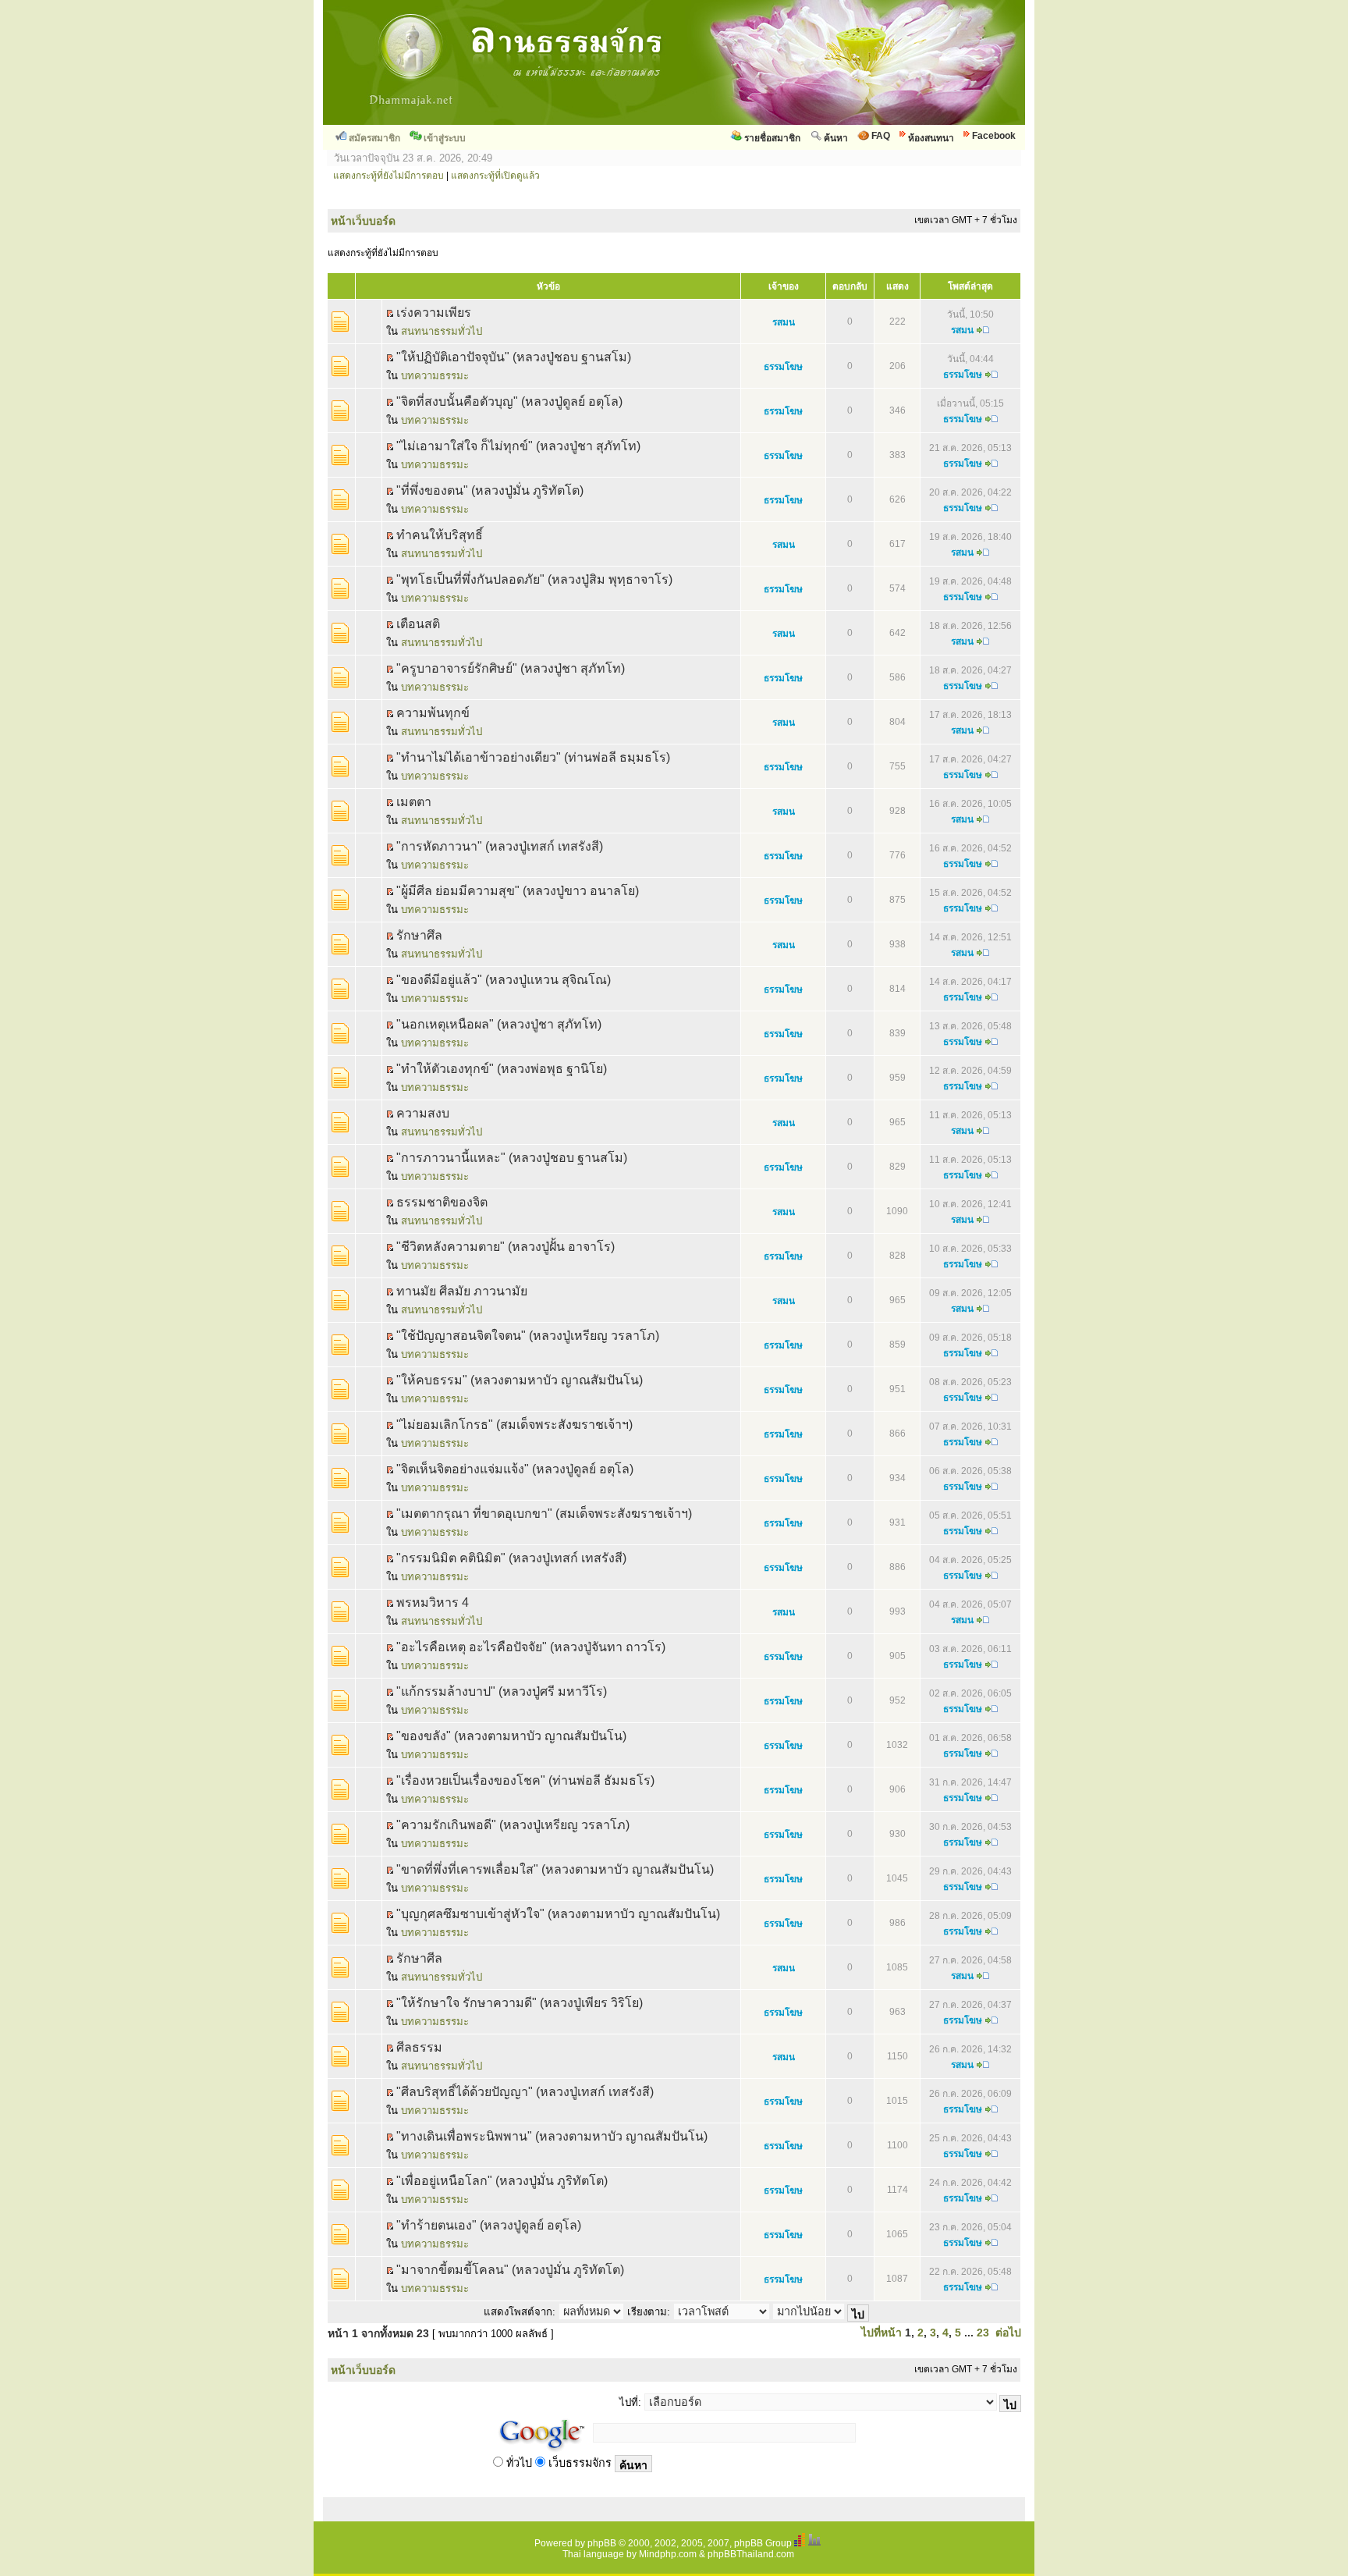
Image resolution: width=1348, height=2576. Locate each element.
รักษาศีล (419, 1958)
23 (983, 2333)
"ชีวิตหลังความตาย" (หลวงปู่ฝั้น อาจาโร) (505, 1247)
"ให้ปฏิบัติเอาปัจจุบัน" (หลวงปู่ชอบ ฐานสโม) (514, 357)
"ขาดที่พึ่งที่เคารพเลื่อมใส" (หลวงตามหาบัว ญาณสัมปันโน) (555, 1869)
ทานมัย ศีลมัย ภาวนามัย (462, 1291)
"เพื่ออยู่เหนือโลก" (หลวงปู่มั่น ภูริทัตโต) (502, 2181)
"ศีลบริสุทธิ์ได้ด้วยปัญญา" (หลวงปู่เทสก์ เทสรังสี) (525, 2092)
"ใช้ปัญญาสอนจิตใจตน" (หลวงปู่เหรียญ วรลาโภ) (528, 1336)
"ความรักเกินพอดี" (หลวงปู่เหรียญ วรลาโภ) (513, 1825)
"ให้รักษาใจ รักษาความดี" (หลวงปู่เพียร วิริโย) (520, 2003)
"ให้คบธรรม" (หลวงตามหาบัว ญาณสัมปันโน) (520, 1380)
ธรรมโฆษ (783, 367)
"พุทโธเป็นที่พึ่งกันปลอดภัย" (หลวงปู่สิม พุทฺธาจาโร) (534, 579)
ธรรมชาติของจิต (442, 1202)
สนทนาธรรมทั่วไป (442, 331)
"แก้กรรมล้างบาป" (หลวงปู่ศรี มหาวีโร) (502, 1691)
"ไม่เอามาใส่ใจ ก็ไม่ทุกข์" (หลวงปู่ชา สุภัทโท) (518, 446)
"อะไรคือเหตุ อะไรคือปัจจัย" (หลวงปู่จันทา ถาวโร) (531, 1647)
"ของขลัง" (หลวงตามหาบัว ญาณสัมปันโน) (511, 1736)
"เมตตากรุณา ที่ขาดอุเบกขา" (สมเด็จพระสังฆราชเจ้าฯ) (544, 1514)
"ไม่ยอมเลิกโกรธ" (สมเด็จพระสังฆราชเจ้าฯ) (514, 1425)
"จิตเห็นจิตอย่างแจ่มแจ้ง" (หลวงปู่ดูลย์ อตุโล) (515, 1469)
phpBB (602, 2543)
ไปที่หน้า (882, 2333)
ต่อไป (1008, 2333)
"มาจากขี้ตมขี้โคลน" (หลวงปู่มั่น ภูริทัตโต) (510, 2270)
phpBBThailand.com (751, 2554)
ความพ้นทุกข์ (433, 713)
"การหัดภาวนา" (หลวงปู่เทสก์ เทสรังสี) (500, 846)
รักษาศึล (419, 935)
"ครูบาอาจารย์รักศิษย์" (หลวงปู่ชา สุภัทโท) (511, 668)
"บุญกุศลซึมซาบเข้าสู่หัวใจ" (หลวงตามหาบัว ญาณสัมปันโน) (558, 1914)
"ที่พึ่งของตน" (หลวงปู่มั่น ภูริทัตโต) (490, 490)
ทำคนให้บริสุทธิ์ (440, 535)
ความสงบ (423, 1113)
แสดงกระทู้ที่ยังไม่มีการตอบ (388, 176)
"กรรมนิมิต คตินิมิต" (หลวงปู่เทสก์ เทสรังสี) (511, 1558)
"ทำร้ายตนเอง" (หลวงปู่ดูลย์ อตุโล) (489, 2225)
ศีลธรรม (419, 2047)
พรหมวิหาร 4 (433, 1602)
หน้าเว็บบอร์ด (363, 221)
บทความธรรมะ (435, 376)
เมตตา (414, 802)
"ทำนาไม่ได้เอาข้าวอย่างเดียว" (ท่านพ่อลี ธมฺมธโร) (533, 757)
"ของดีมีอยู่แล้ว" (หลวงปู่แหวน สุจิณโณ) (504, 980)
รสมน (784, 322)
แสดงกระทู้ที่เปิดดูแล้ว (495, 176)
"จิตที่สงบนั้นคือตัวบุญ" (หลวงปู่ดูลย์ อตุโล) (509, 402)
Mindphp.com (668, 2554)
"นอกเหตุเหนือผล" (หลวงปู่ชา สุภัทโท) (499, 1024)
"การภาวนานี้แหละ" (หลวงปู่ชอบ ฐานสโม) (512, 1158)
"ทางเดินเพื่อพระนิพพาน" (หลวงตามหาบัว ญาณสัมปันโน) (552, 2136)
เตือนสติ (418, 624)
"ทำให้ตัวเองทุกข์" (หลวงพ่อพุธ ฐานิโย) (502, 1069)
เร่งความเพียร (434, 313)
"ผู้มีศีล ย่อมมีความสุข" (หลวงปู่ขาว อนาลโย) (518, 891)
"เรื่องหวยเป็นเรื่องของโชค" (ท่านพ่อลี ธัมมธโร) (525, 1780)
